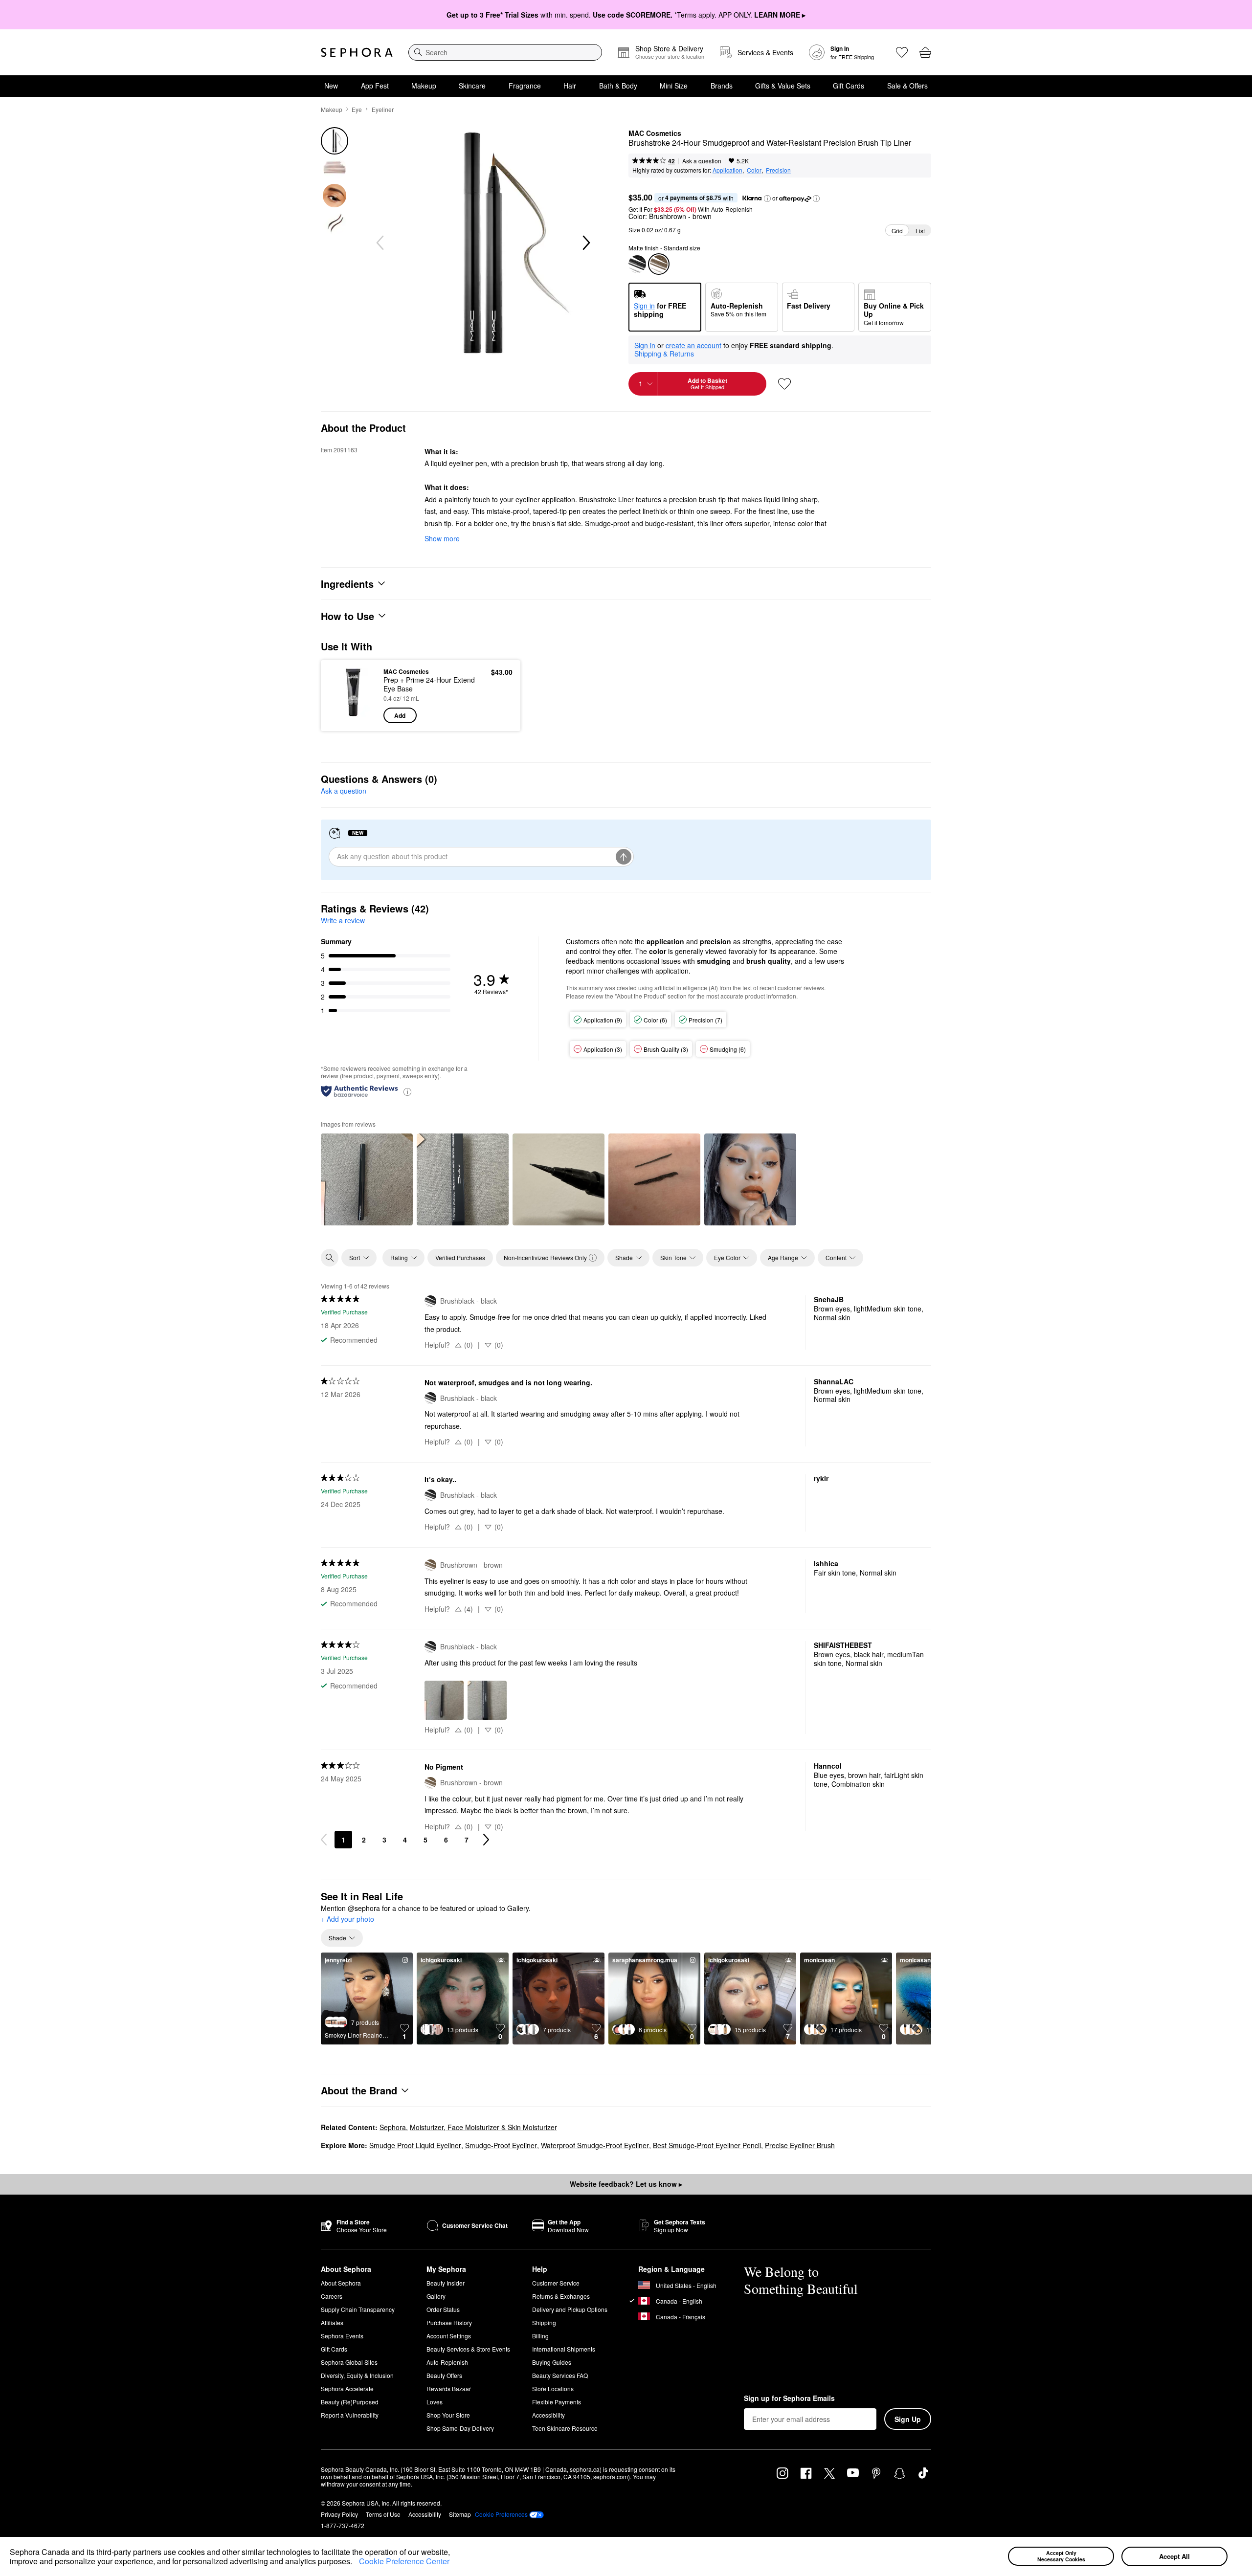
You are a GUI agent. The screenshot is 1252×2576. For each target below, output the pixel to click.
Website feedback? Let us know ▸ (626, 2184)
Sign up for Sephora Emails (789, 2398)
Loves (435, 2402)
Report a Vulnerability (350, 2415)
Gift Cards (849, 86)
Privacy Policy (339, 2514)
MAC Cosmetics (655, 133)
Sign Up (908, 2419)
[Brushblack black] (637, 264)
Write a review (343, 920)
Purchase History (449, 2322)
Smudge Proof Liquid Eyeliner (415, 2145)
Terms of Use (383, 2514)
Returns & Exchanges (561, 2296)
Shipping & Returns (664, 354)
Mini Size (674, 86)
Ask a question (702, 161)
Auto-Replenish (447, 2362)
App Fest (375, 86)
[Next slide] (585, 243)
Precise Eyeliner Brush (800, 2145)
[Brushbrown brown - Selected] (659, 264)
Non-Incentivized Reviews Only (545, 1257)
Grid (897, 231)
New (331, 86)
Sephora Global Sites (349, 2362)
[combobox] (505, 52)
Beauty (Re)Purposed (350, 2402)
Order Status (443, 2309)
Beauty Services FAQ (560, 2375)
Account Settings (449, 2336)
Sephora (393, 2127)
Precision (778, 170)
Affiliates (332, 2322)
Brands (722, 86)
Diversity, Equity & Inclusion (357, 2375)
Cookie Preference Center (404, 2561)
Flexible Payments (557, 2402)
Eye (357, 109)
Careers (332, 2296)
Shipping (544, 2322)
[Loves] (902, 52)
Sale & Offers (907, 86)
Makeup (424, 86)
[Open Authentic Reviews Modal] (407, 1091)
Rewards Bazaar (449, 2388)
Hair (570, 86)
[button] (356, 2563)
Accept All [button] (1174, 2556)
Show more (442, 538)
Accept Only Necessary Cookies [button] (1061, 2556)
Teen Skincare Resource (565, 2428)
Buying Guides (552, 2362)
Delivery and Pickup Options (570, 2309)
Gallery (436, 2296)
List (920, 231)
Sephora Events (342, 2336)
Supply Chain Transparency (358, 2309)
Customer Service (556, 2283)
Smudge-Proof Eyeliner (501, 2145)
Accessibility (548, 2415)
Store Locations (553, 2388)
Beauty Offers (444, 2375)
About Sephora (341, 2283)
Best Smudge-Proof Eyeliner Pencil (707, 2145)
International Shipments (564, 2349)
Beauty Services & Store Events (468, 2349)
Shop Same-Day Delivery (460, 2428)
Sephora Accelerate (347, 2388)
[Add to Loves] (784, 384)
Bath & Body (618, 86)
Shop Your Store (448, 2415)
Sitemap (460, 2514)
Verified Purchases (460, 1257)
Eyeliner (383, 109)
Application (727, 170)
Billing (540, 2336)
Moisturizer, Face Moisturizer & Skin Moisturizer (483, 2127)
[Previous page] (324, 1840)
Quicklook (353, 716)
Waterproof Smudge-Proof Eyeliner (595, 2145)
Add (400, 715)
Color (754, 170)
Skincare (472, 86)
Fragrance (525, 86)
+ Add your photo (347, 1919)
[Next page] (486, 1840)
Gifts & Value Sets (783, 86)
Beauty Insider (446, 2283)
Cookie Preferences (501, 2514)
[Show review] (367, 1179)
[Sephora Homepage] (357, 52)
